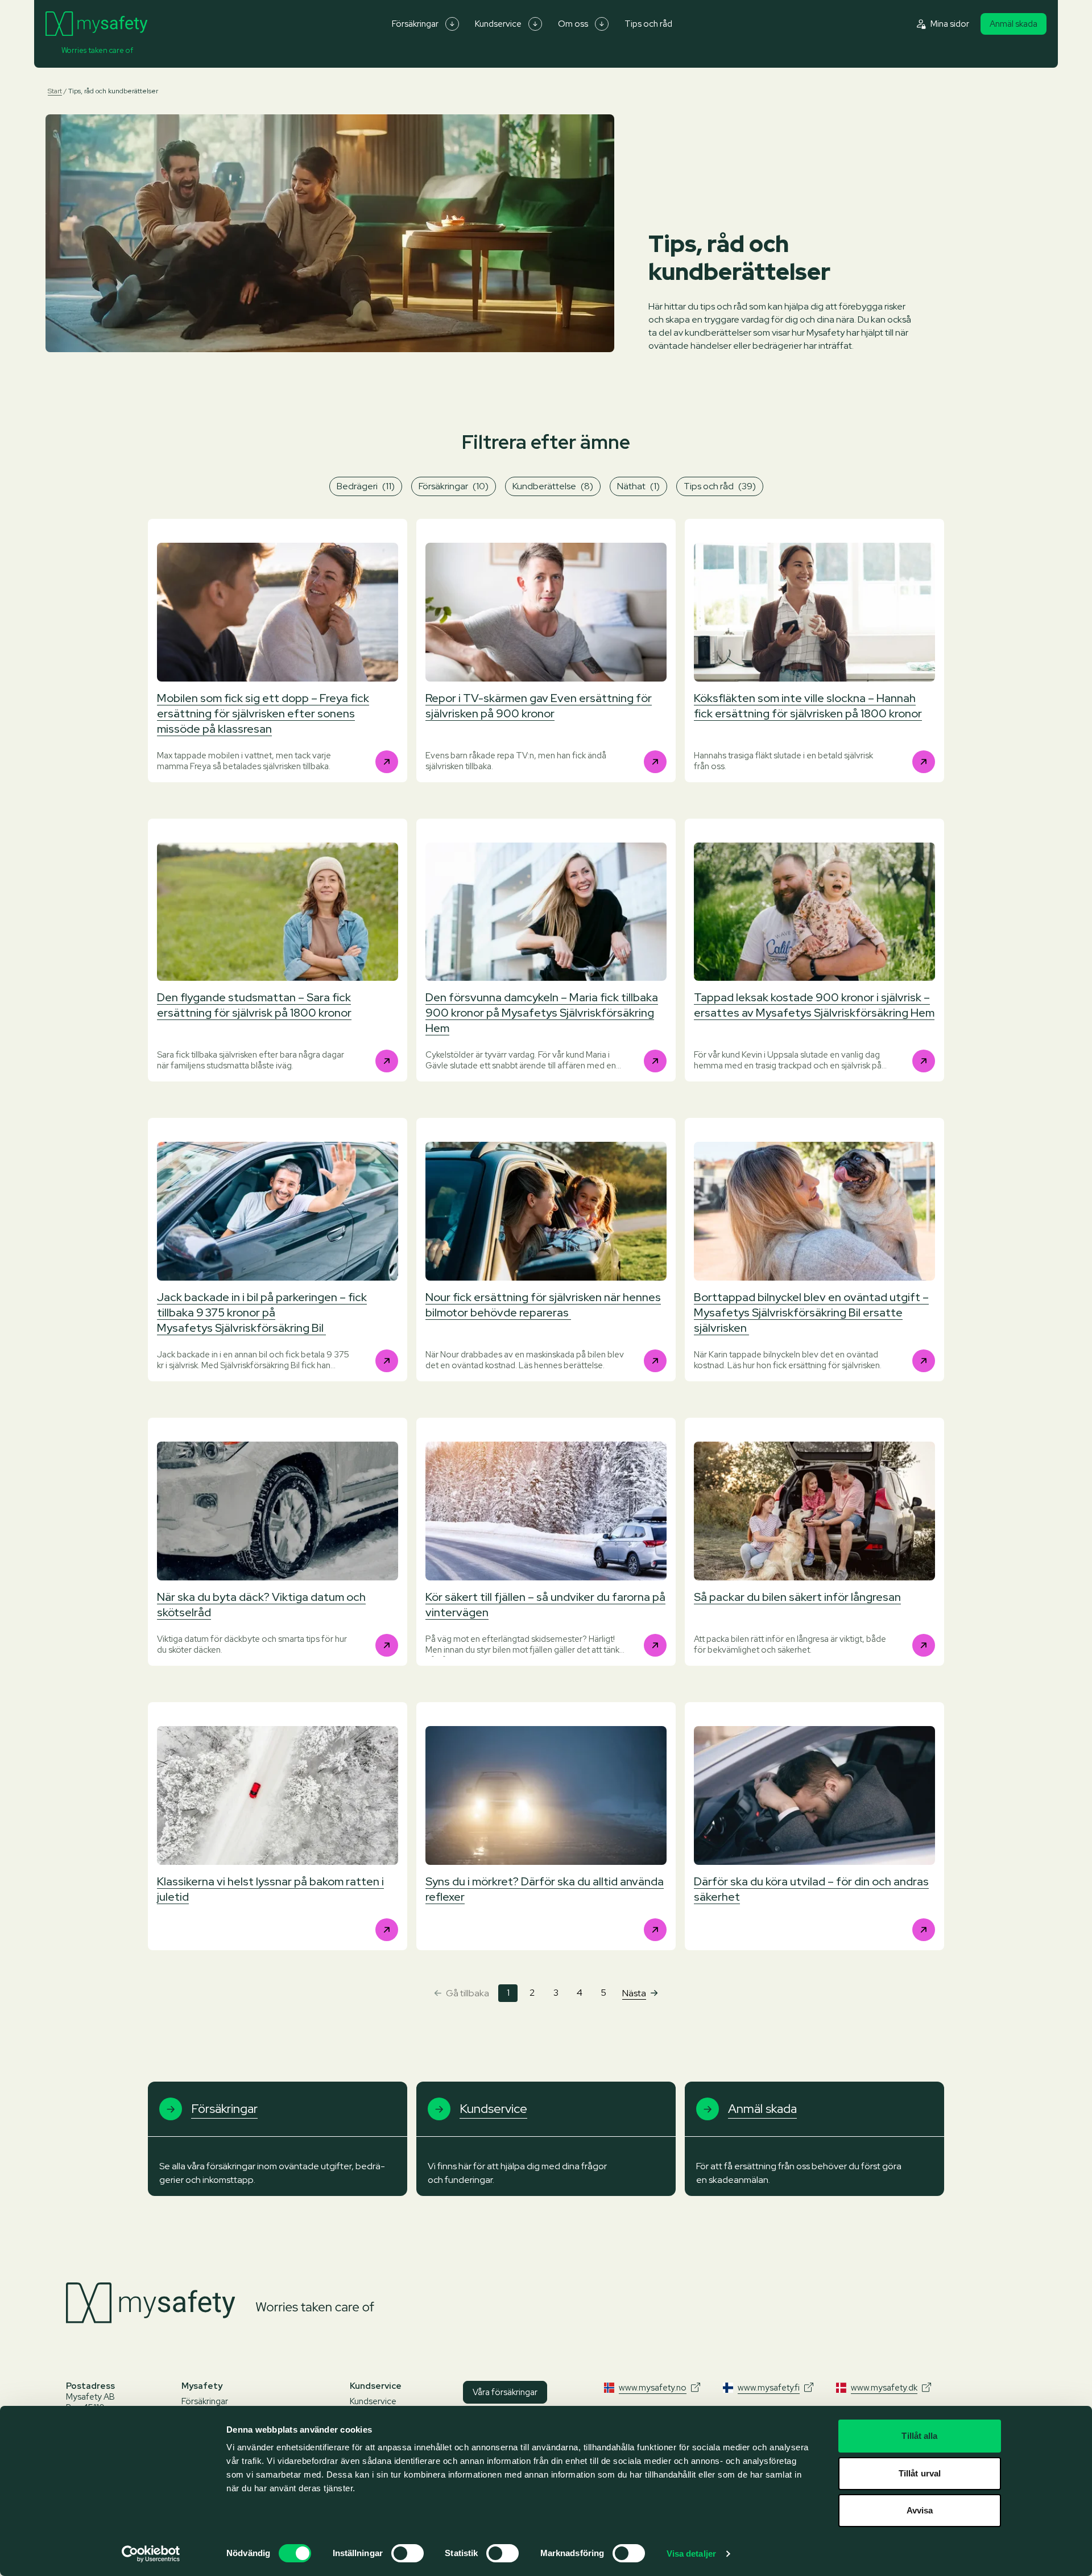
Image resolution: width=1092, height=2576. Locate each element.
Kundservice (498, 24)
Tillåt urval (920, 2473)
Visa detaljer (691, 2554)
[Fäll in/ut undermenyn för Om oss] (602, 24)
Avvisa (920, 2510)
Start (55, 91)
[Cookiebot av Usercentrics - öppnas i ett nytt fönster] (151, 2554)
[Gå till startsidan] (96, 24)
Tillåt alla (919, 2436)
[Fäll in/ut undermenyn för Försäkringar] (452, 24)
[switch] (408, 2553)
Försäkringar (415, 24)
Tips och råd (648, 24)
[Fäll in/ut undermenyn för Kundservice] (535, 24)
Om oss (573, 24)
